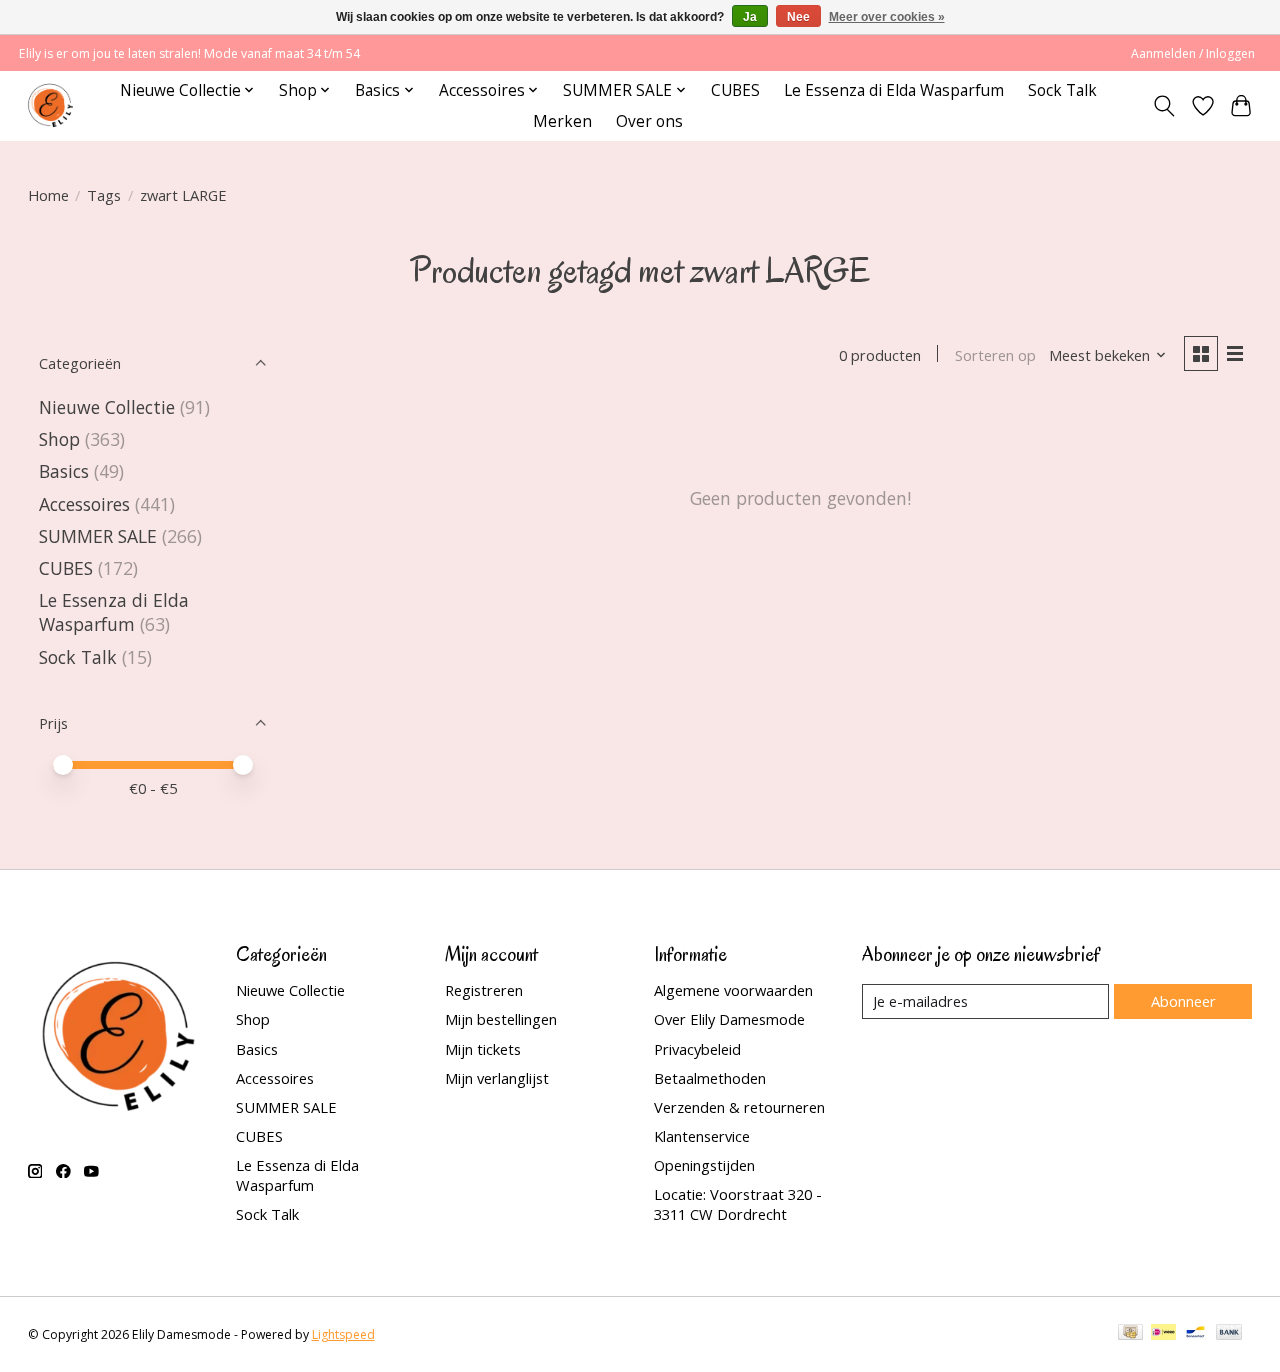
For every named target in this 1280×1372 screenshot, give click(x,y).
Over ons (649, 121)
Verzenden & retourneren (739, 1107)
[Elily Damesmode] (50, 105)
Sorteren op (995, 355)
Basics (64, 471)
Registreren (484, 990)
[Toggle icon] (1163, 106)
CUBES (735, 90)
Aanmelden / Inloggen (1193, 53)
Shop (59, 439)
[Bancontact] (1195, 1334)
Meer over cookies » (887, 17)
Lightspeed (343, 1334)
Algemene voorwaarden (733, 990)
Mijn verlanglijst (497, 1078)
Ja (750, 17)
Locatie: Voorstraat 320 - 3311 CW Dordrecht (738, 1204)
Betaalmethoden (710, 1078)
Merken (562, 121)
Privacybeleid (697, 1049)
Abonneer (1183, 1001)
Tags (104, 195)
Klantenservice (702, 1136)
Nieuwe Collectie (109, 407)
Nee (798, 17)
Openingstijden (704, 1165)
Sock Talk (1062, 90)
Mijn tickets (483, 1049)
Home (48, 195)
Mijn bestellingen (501, 1019)
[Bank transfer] (1229, 1334)
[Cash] (1130, 1334)
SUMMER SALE (98, 536)
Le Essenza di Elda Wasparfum (894, 90)
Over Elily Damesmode (729, 1019)
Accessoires (84, 504)
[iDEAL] (1163, 1334)
